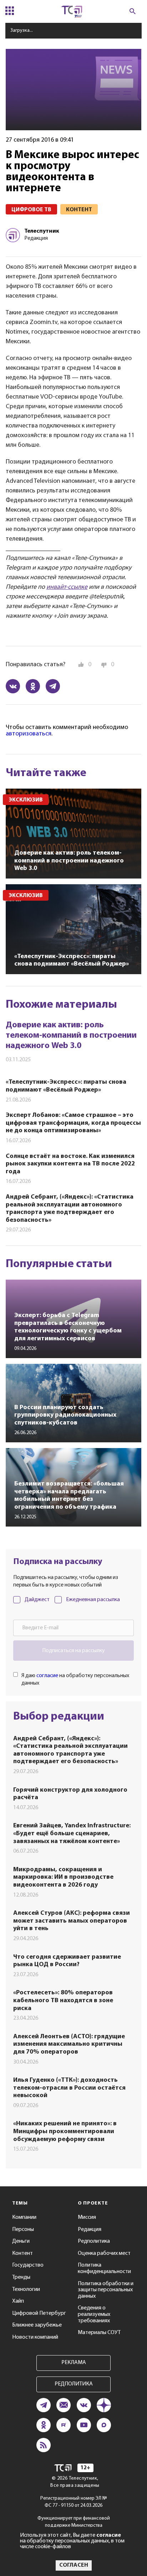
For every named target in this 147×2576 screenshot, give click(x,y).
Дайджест (37, 1600)
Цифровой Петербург (39, 2313)
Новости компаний (35, 2337)
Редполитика (94, 2241)
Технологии (26, 2289)
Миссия (87, 2217)
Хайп (18, 2301)
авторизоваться (29, 734)
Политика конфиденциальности (104, 2268)
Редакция (90, 2230)
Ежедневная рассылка (93, 1600)
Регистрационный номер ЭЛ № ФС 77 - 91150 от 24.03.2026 (74, 2502)
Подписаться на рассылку (73, 1651)
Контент (22, 2253)
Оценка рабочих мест (104, 2253)
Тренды (21, 2277)
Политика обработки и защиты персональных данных (106, 2290)
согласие (47, 1676)
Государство (28, 2265)
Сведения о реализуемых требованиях (94, 2314)
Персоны (23, 2230)
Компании (24, 2217)
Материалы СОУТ (99, 2333)
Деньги (21, 2241)
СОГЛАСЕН (74, 2565)
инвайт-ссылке (67, 587)
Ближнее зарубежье (37, 2325)
